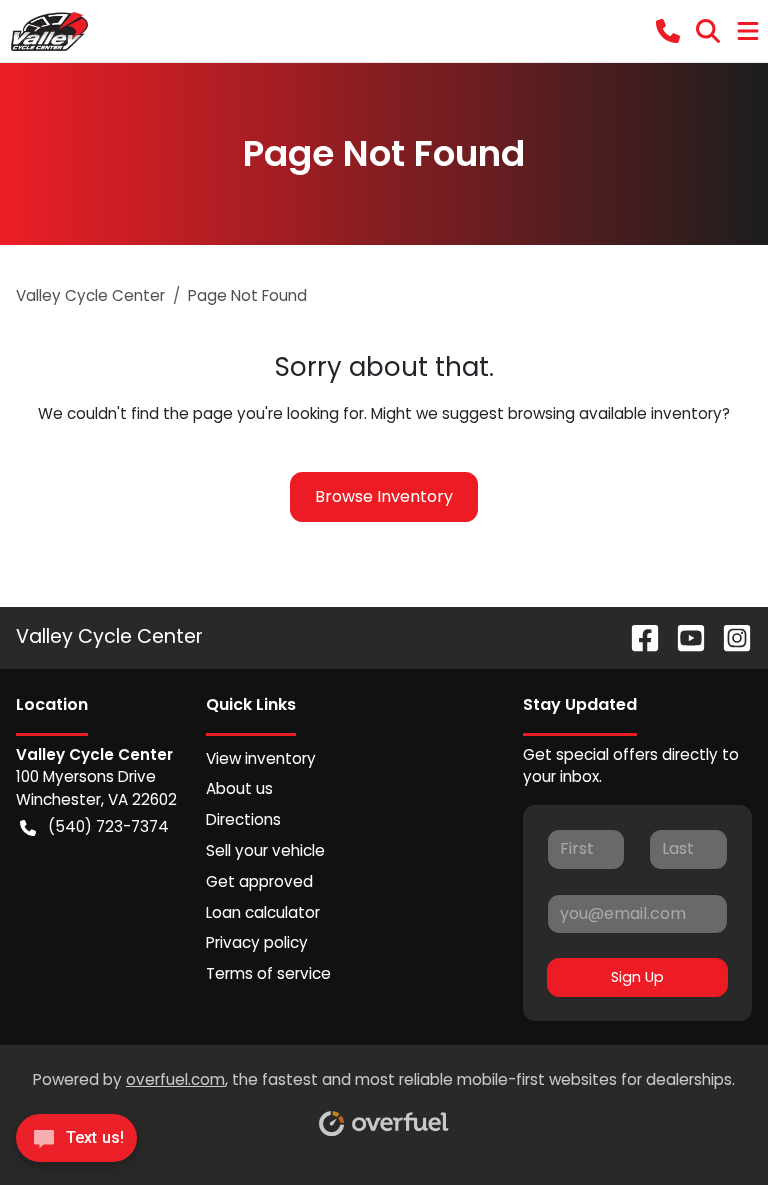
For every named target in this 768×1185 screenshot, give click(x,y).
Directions (243, 819)
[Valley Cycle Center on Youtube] (683, 636)
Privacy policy (257, 942)
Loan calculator (263, 912)
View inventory (261, 758)
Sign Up (637, 977)
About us (239, 788)
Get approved (259, 881)
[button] (668, 31)
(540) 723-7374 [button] (108, 826)
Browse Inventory (384, 496)
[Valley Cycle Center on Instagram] (729, 636)
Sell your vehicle (265, 850)
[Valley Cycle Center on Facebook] (637, 636)
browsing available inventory (615, 413)
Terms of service (268, 973)
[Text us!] (76, 1143)
